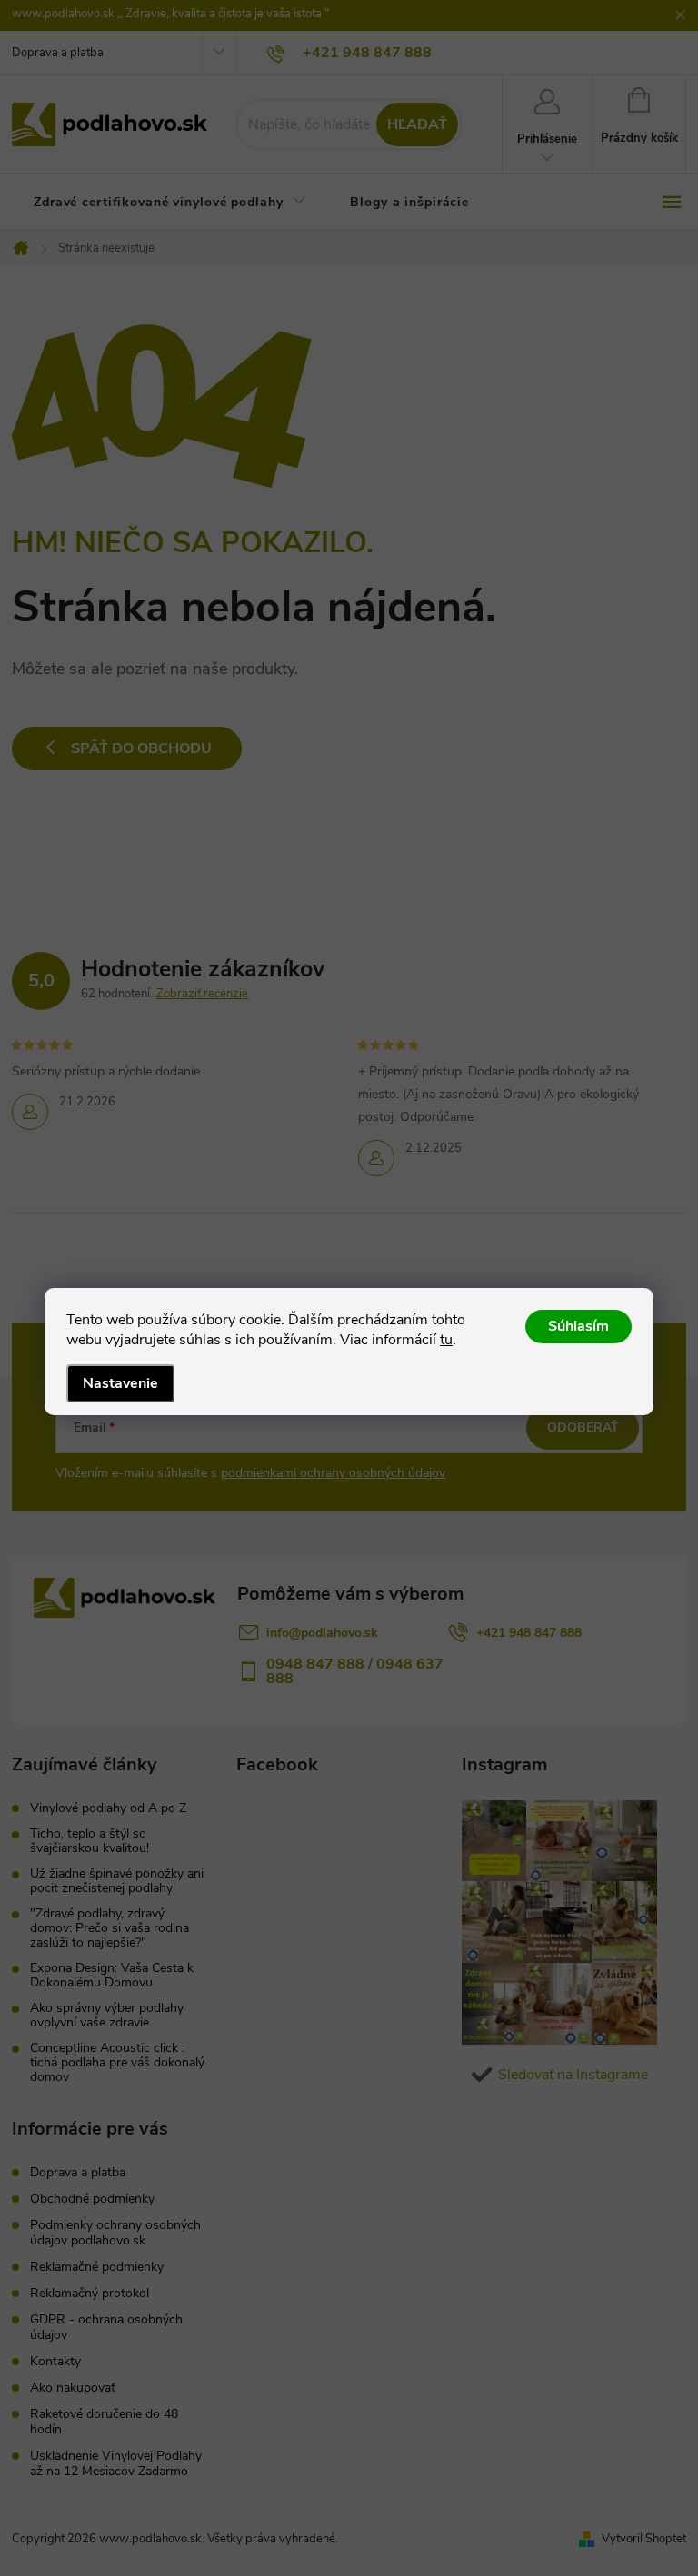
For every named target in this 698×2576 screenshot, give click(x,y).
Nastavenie (120, 1383)
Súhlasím (578, 1326)
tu (446, 1340)
